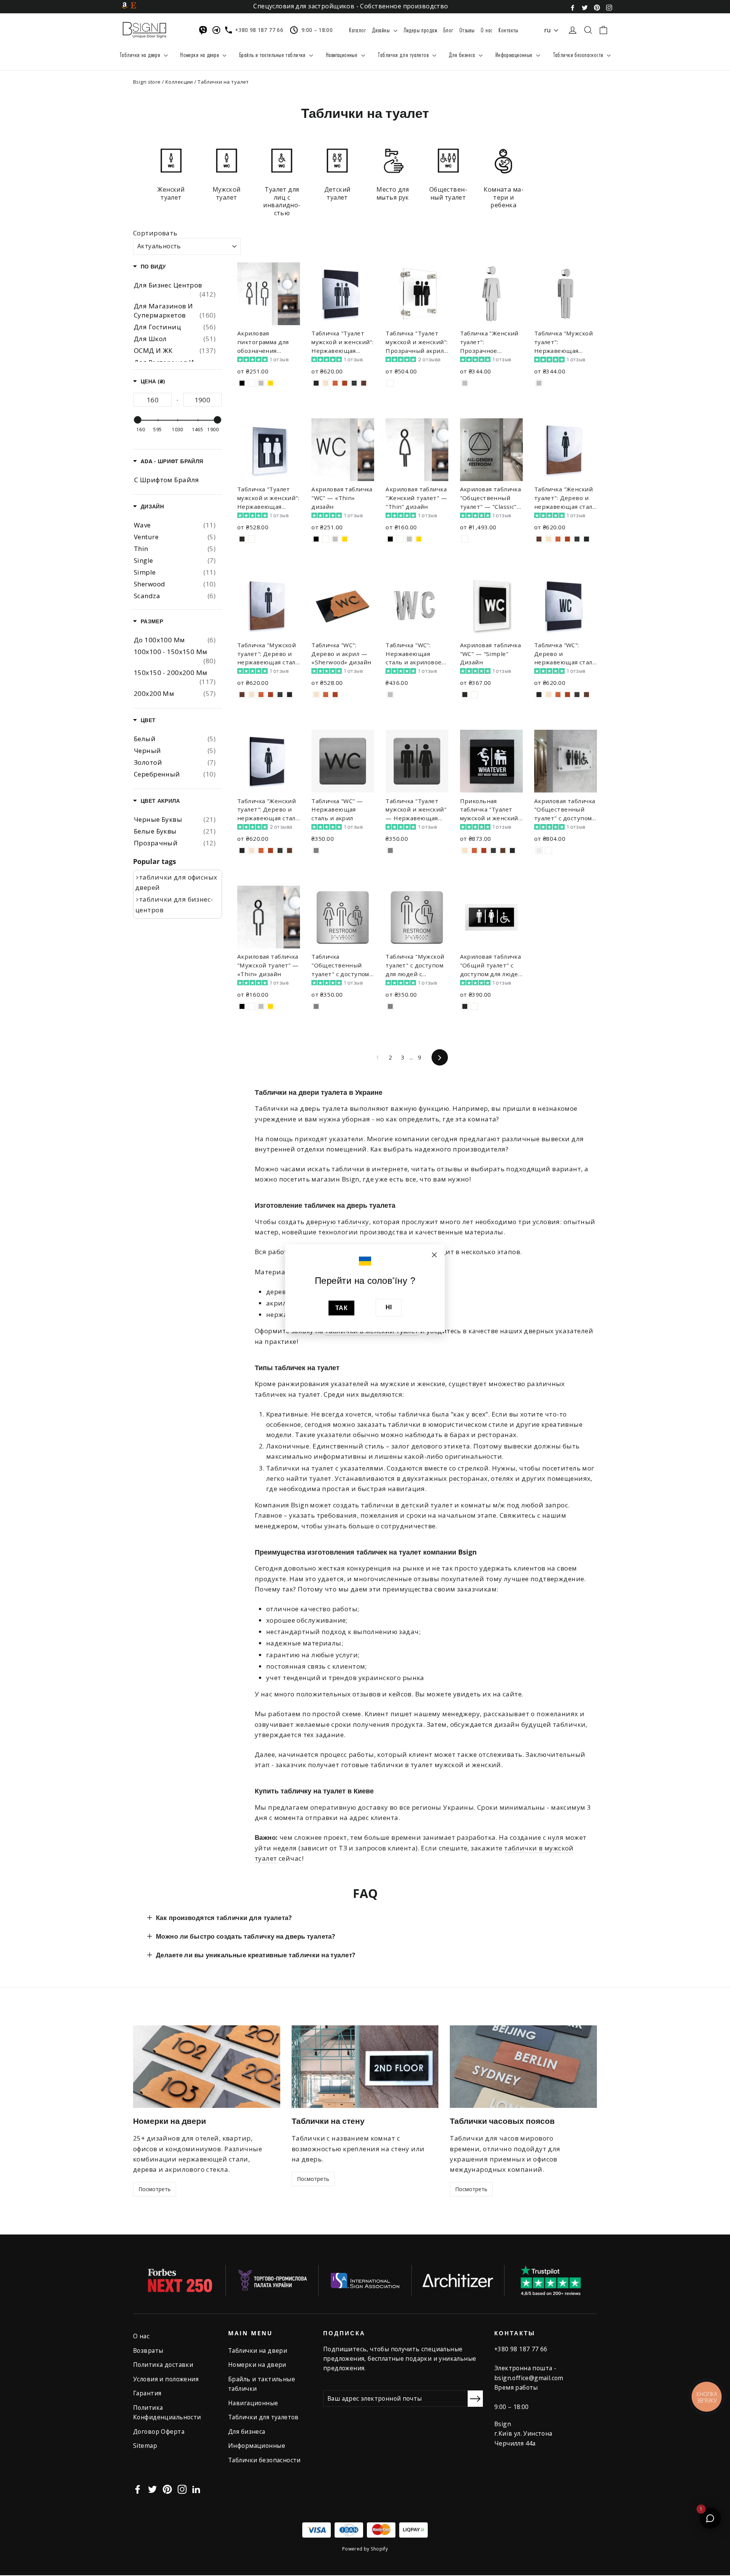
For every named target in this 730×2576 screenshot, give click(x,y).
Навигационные (343, 55)
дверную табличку (338, 1222)
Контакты (508, 30)
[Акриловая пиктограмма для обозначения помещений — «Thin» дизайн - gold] (271, 383)
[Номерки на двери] (207, 2067)
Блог (448, 30)
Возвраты (148, 2350)
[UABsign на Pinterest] (597, 7)
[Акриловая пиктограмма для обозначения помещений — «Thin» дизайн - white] (252, 383)
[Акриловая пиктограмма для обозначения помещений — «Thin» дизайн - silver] (261, 383)
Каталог (357, 30)
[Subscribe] (475, 2399)
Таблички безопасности (579, 55)
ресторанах (468, 1478)
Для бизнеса (463, 55)
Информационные (515, 55)
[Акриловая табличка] (316, 539)
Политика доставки (163, 2365)
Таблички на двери (141, 55)
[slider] (138, 420)
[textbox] (153, 400)
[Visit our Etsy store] (133, 5)
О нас (486, 30)
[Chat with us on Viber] (205, 30)
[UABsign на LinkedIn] (196, 2489)
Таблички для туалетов (404, 55)
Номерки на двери (200, 55)
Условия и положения (166, 2379)
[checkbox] (175, 525)
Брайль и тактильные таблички (273, 55)
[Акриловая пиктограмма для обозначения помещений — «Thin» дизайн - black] (242, 383)
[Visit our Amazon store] (125, 5)
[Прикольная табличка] (465, 850)
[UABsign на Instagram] (609, 7)
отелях (502, 1478)
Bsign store (147, 82)
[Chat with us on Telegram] (218, 30)
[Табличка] (316, 383)
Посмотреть (155, 2189)
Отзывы (467, 30)
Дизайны (382, 30)
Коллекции (179, 82)
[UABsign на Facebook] (573, 7)
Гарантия (147, 2393)
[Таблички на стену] (365, 2067)
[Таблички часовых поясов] (523, 2067)
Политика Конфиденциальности (167, 2412)
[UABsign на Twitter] (585, 7)
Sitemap (145, 2446)
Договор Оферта (159, 2431)
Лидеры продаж (421, 30)
